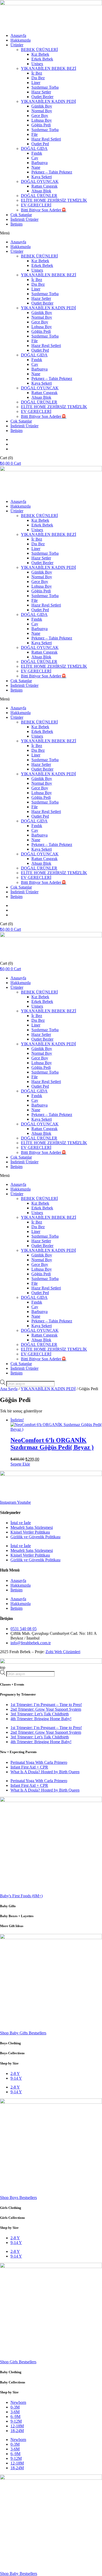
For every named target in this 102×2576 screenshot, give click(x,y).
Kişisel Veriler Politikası (30, 1532)
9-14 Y (16, 2078)
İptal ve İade (21, 1523)
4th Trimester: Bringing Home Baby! (41, 1719)
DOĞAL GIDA (34, 148)
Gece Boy (40, 116)
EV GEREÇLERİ (36, 205)
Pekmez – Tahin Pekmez (52, 172)
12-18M (17, 2426)
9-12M (16, 2421)
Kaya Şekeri (42, 177)
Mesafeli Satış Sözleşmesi (32, 1527)
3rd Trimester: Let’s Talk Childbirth (40, 1714)
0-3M (15, 2407)
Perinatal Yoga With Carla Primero (39, 1762)
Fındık (37, 153)
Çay (35, 158)
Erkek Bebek (42, 59)
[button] (51, 233)
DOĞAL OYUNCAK (40, 181)
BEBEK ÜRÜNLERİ (39, 50)
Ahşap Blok (41, 191)
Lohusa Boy (42, 120)
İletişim (16, 224)
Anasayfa (18, 35)
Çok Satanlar (21, 215)
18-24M (17, 2431)
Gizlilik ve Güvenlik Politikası (35, 1537)
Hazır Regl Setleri (46, 139)
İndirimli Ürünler (24, 219)
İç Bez (37, 73)
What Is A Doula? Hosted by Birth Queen (45, 1772)
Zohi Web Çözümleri (63, 1652)
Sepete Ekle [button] (20, 1464)
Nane (36, 167)
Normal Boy (42, 111)
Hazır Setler (41, 92)
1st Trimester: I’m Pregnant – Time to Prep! (46, 1705)
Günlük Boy (42, 106)
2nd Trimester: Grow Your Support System (46, 1709)
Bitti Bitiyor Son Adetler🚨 (44, 210)
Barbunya (39, 163)
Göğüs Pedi (41, 125)
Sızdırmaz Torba (45, 87)
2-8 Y (15, 2073)
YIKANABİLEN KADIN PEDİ (48, 101)
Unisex (37, 64)
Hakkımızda (21, 40)
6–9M (15, 2417)
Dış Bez (38, 78)
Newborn (18, 2402)
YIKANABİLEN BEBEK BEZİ (49, 68)
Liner (36, 83)
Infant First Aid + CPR (29, 1767)
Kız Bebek (40, 54)
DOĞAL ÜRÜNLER (39, 196)
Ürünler (17, 45)
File (35, 134)
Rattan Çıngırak (44, 186)
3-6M (15, 2412)
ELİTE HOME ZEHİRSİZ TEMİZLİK (54, 200)
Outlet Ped (40, 144)
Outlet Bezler (42, 97)
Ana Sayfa (9, 1389)
